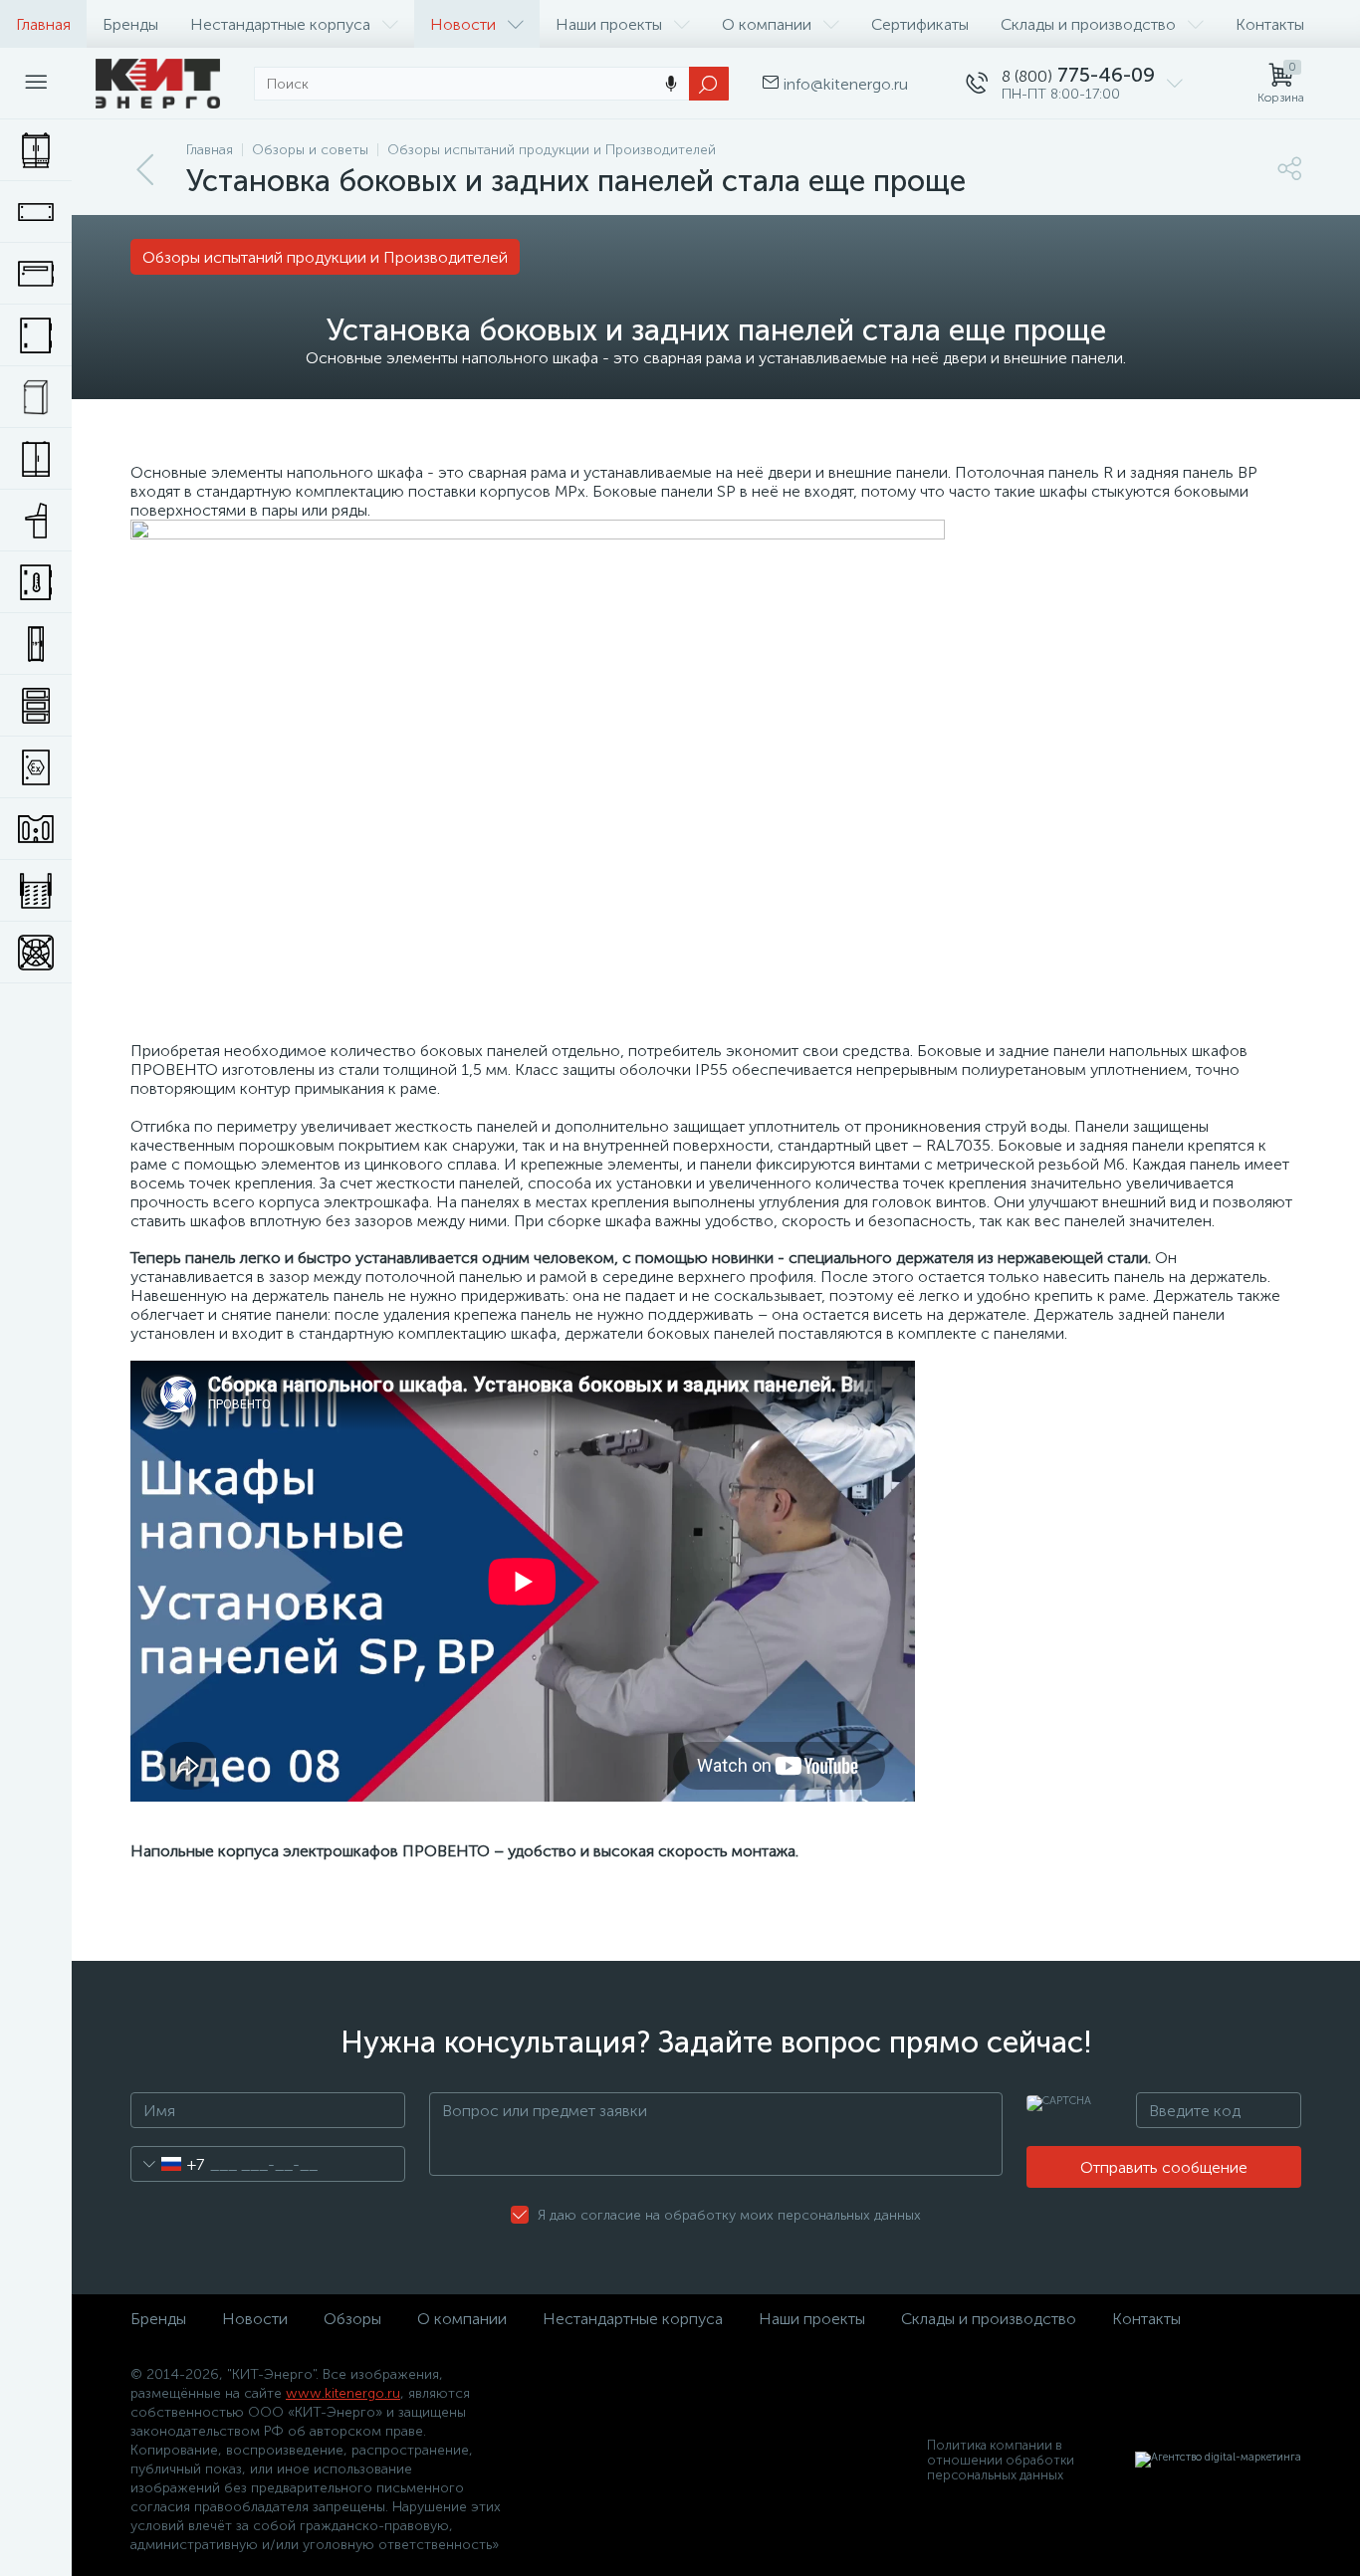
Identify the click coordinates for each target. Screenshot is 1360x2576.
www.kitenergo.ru (343, 2393)
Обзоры (352, 2319)
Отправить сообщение (1164, 2167)
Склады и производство (1088, 24)
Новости (463, 24)
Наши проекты (609, 24)
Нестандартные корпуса (280, 24)
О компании (767, 24)
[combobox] (168, 2164)
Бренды (130, 24)
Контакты (1270, 24)
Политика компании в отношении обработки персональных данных (1001, 2460)
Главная (43, 24)
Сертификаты (920, 24)
